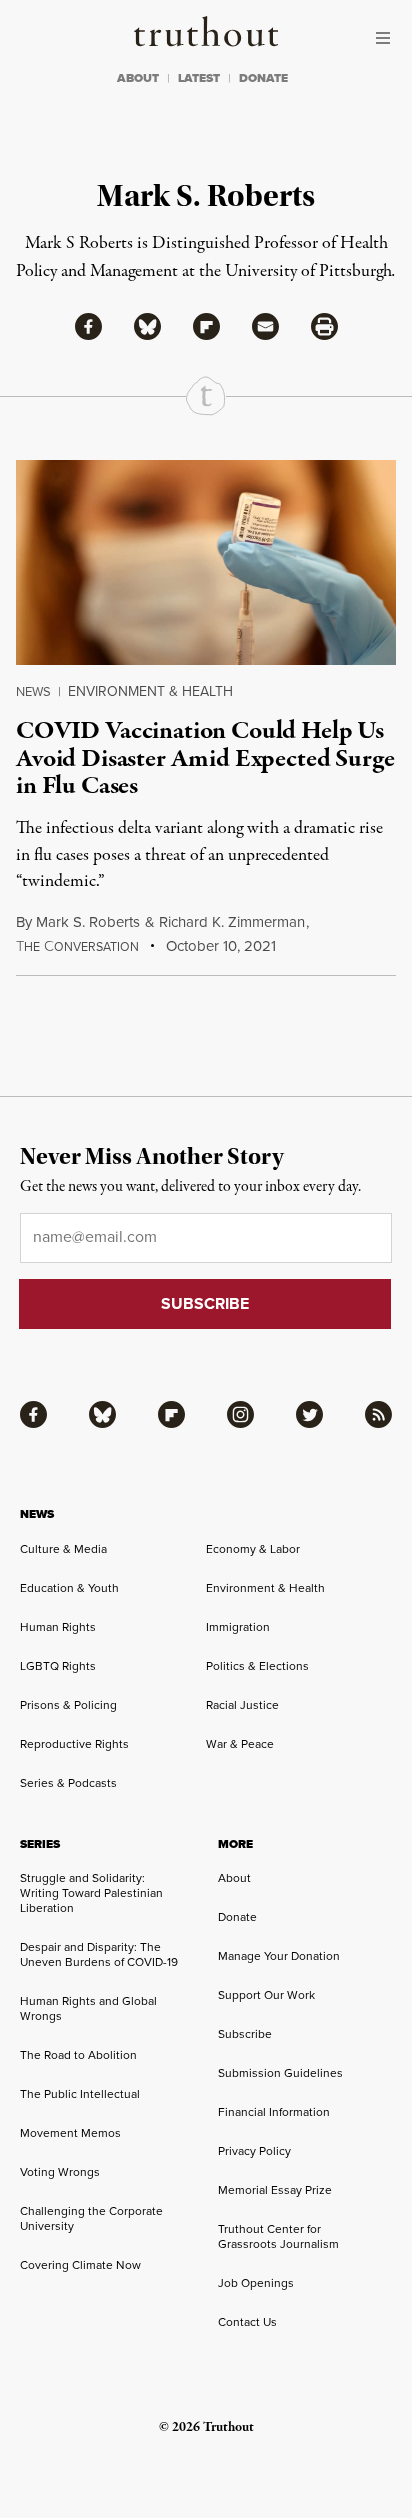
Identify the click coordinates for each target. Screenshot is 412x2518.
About (234, 1877)
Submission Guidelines (280, 2072)
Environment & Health (150, 691)
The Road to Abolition (78, 2054)
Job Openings (256, 2282)
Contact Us (247, 2321)
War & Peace (240, 1743)
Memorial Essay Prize (275, 2189)
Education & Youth (69, 1587)
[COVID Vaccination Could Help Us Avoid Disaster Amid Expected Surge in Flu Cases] (206, 562)
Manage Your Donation (279, 1955)
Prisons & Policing (68, 1704)
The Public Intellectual (80, 2093)
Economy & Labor (253, 1548)
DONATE (263, 78)
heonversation (77, 946)
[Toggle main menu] (388, 38)
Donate (237, 1916)
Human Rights (58, 1626)
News (33, 691)
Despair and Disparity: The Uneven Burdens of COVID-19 (99, 1954)
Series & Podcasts (68, 1782)
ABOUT (138, 78)
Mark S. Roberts (88, 921)
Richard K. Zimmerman (232, 921)
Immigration (238, 1626)
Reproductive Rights (74, 1743)
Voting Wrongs (60, 2171)
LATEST (199, 78)
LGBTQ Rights (58, 1665)
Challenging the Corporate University (91, 2218)
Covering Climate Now (80, 2264)
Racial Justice (242, 1704)
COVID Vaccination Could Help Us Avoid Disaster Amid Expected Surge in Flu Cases (205, 758)
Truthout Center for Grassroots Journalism (278, 2236)
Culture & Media (63, 1548)
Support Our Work (266, 1994)
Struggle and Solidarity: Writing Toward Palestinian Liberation (91, 1892)
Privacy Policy (254, 2150)
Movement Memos (70, 2132)
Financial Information (274, 2111)
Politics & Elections (257, 1665)
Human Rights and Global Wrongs (88, 2008)
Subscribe (245, 2033)
